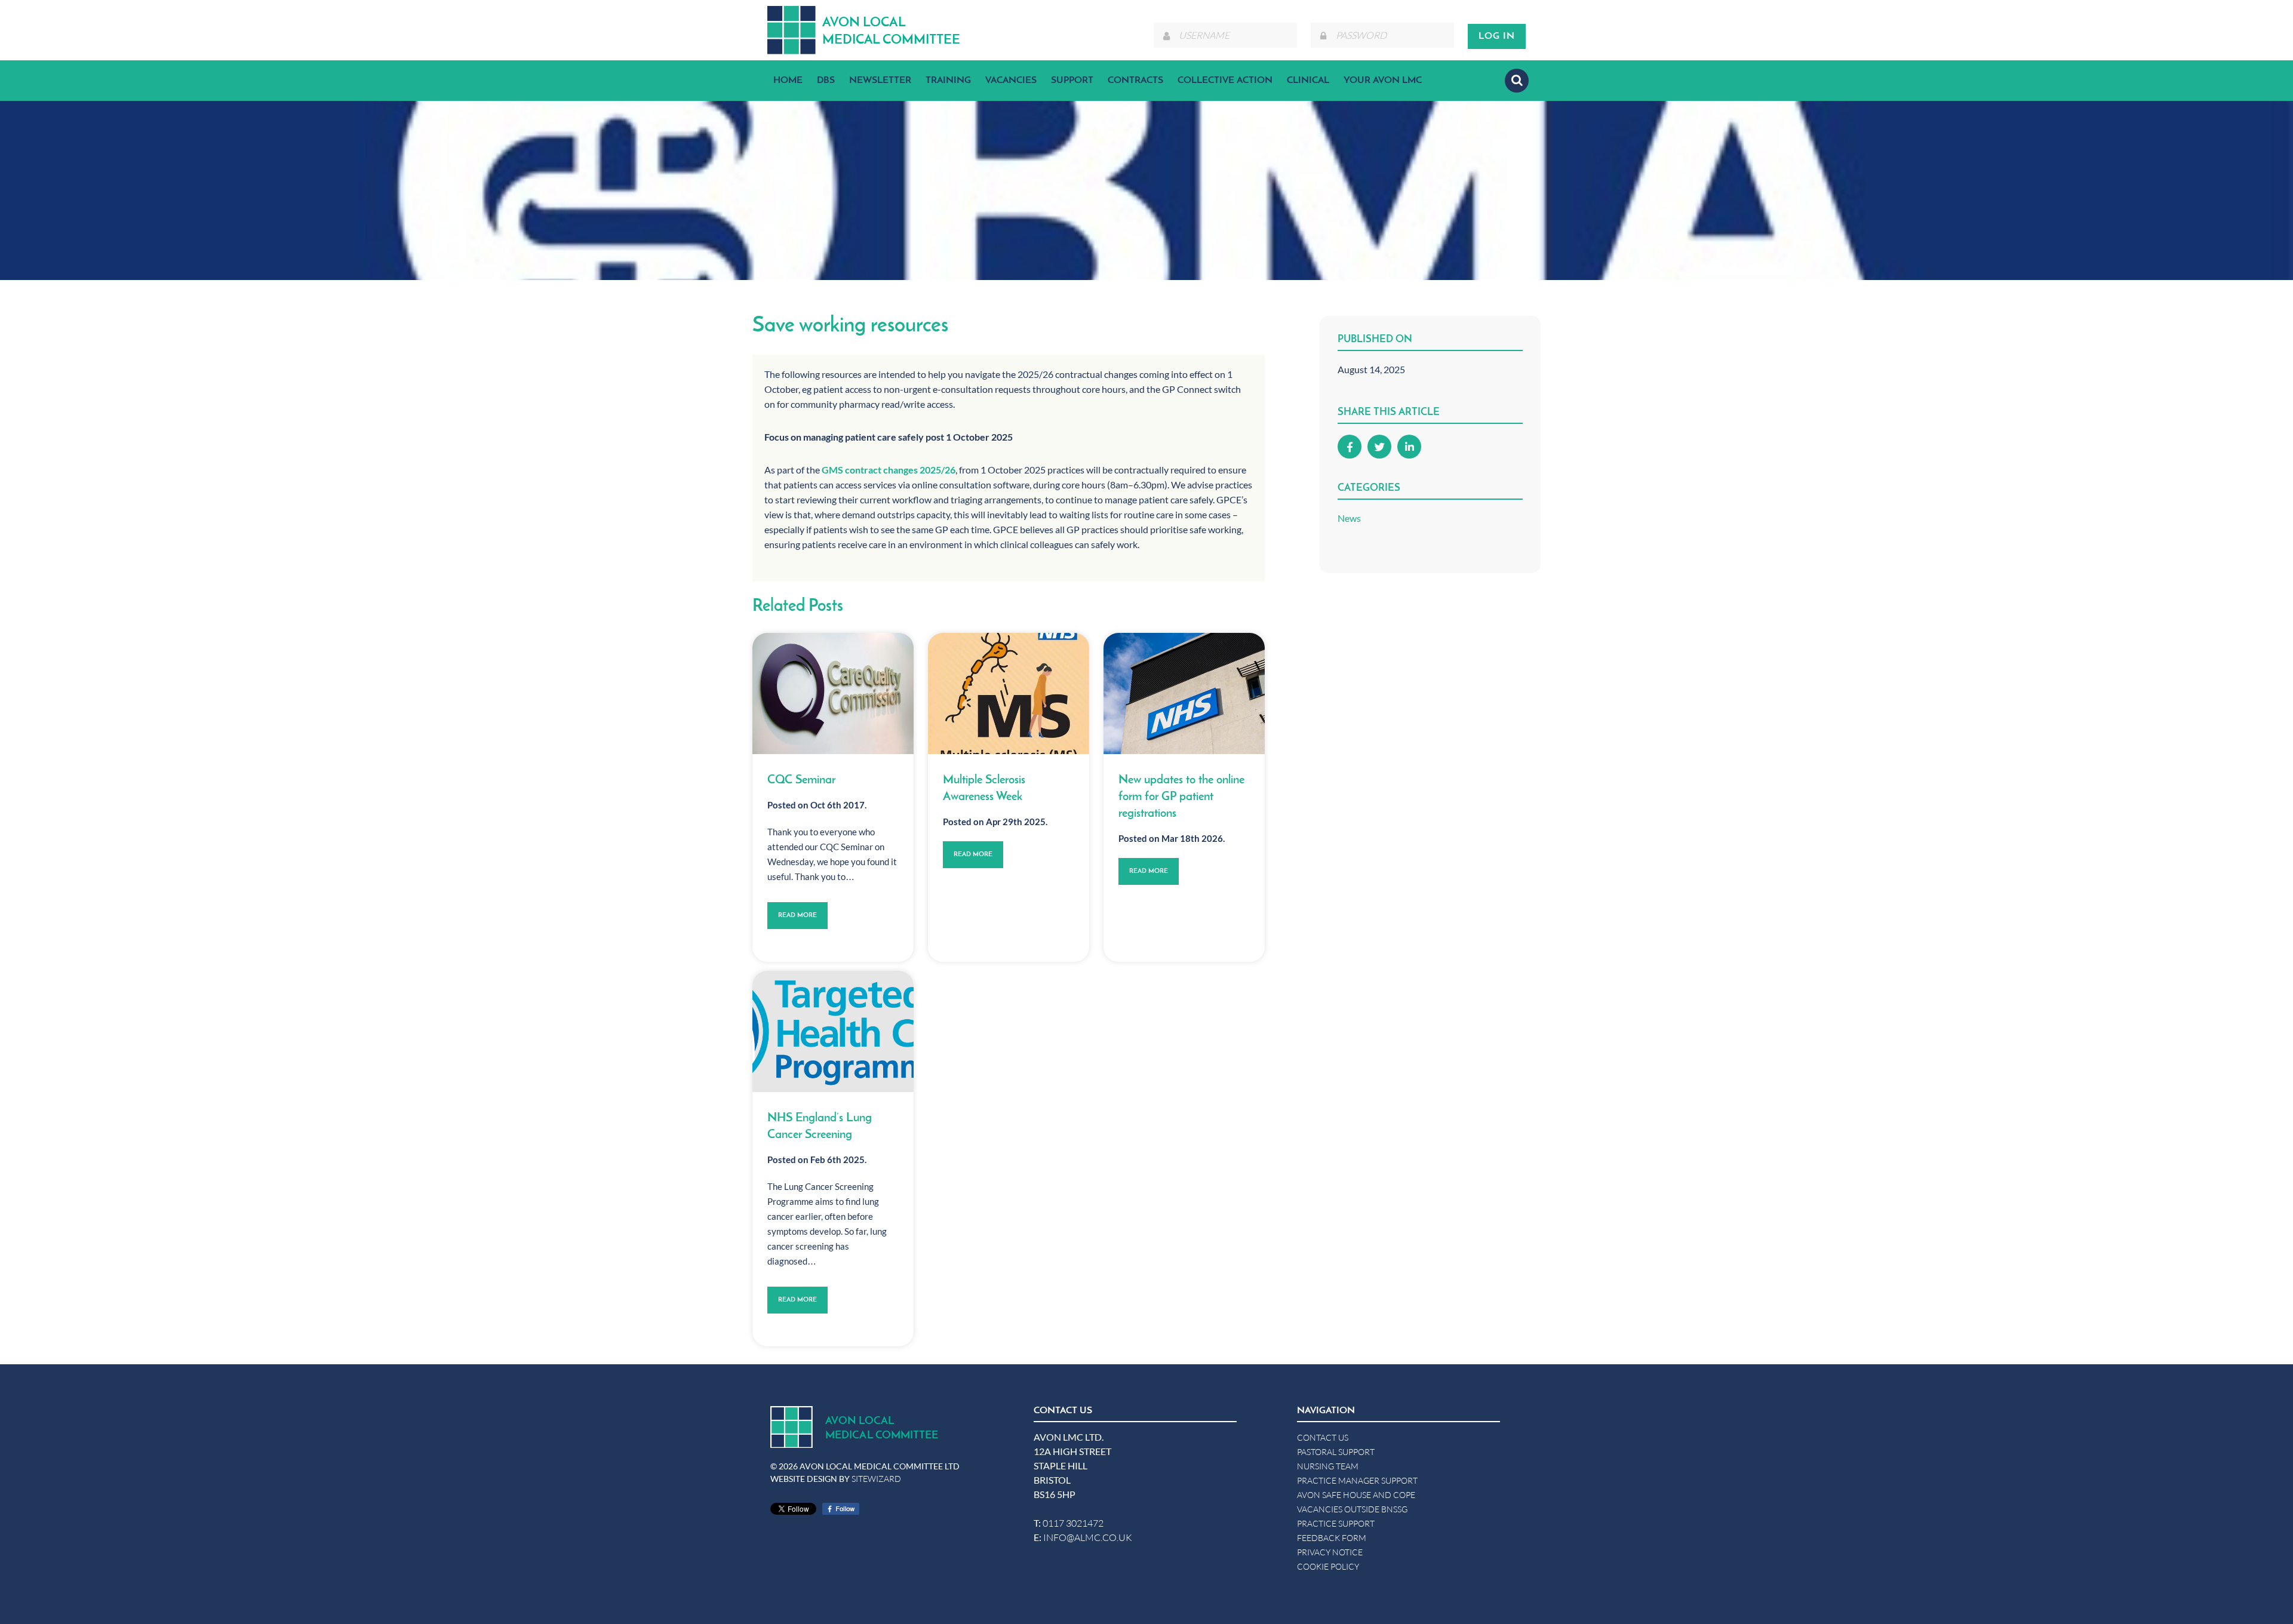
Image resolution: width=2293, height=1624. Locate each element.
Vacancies (1011, 81)
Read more (797, 916)
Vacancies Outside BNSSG (1352, 1509)
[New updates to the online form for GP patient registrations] (1184, 693)
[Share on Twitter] (1379, 447)
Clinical (1308, 81)
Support (1072, 81)
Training (948, 81)
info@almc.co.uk (1088, 1537)
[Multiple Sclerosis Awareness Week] (1009, 693)
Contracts (1135, 81)
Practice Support (1336, 1523)
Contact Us (1323, 1437)
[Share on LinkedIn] (1409, 447)
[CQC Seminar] (833, 693)
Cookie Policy (1328, 1566)
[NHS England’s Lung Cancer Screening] (833, 1031)
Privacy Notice (1330, 1552)
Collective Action (1225, 81)
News (1349, 518)
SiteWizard (876, 1479)
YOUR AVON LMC (1383, 81)
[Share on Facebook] (1350, 447)
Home (788, 81)
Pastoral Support (1336, 1452)
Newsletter (880, 81)
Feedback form (1332, 1538)
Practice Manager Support (1357, 1480)
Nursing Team (1328, 1466)
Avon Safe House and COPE (1356, 1495)
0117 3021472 (1073, 1523)
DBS (826, 81)
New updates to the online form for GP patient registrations (1181, 797)
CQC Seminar (801, 780)
